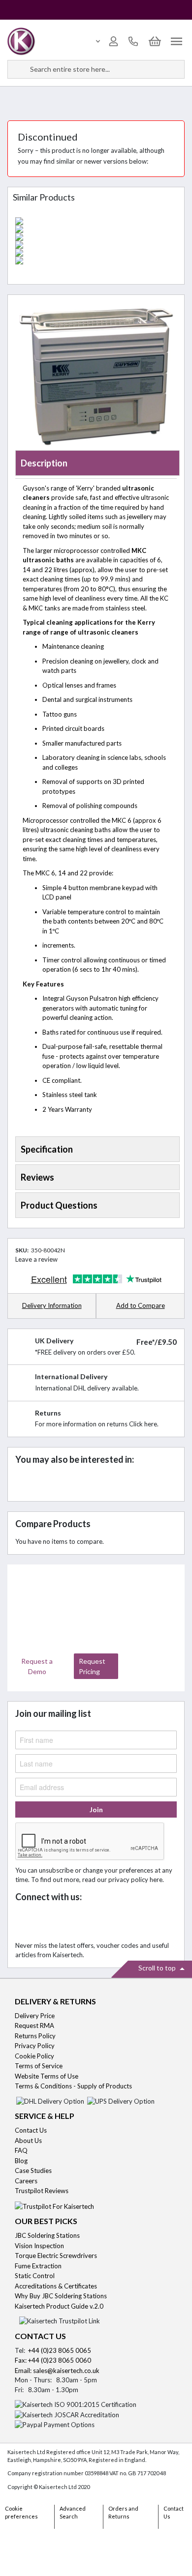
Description (44, 463)
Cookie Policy (34, 2056)
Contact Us (31, 2130)
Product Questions (59, 1205)
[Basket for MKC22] (96, 245)
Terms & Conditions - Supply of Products (73, 2086)
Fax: (21, 2360)
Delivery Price (35, 2016)
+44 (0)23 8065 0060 (60, 2360)
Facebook (25, 1922)
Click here (143, 1424)
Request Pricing (92, 1666)
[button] (140, 1306)
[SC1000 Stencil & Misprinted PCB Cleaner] (96, 221)
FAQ (21, 2150)
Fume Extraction (38, 2266)
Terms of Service (39, 2066)
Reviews (37, 1177)
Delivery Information (52, 1305)
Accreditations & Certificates (56, 2286)
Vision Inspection (39, 2246)
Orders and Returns (123, 2513)
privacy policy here (135, 1880)
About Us (28, 2141)
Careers (26, 2181)
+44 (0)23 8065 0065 (60, 2350)
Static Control (35, 2276)
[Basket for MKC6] (96, 237)
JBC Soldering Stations (47, 2235)
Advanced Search (73, 2513)
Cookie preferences (21, 2513)
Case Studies (33, 2171)
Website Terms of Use (47, 2076)
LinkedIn (69, 1922)
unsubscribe (56, 1870)
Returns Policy (35, 2036)
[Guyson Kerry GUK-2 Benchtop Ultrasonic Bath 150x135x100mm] (96, 253)
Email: (24, 2371)
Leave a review (36, 1259)
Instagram (112, 1922)
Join (96, 1809)
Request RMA (34, 2026)
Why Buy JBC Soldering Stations (61, 2296)
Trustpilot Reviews (42, 2191)
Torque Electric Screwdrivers (56, 2256)
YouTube (90, 1922)
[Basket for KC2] (96, 229)
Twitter (47, 1922)
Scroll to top (158, 1968)
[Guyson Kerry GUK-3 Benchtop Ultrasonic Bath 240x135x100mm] (96, 260)
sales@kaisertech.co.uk (66, 2371)
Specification (47, 1149)
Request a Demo (37, 1666)
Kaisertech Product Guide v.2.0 (59, 2306)
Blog (21, 2161)
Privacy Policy (35, 2046)
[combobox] (96, 69)
